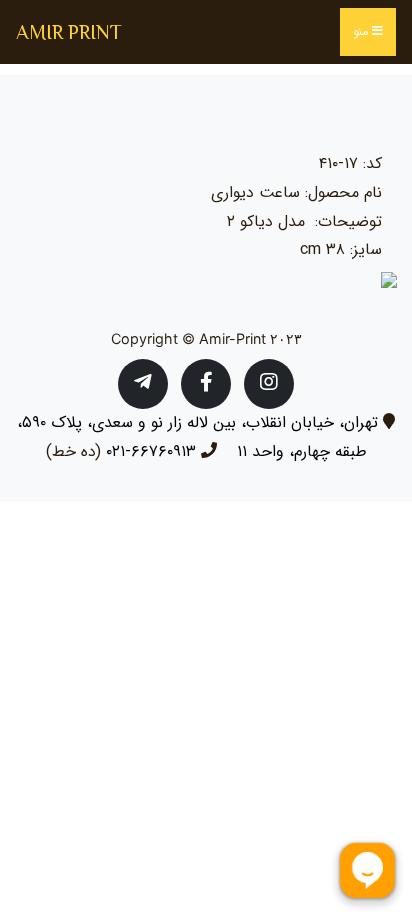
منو (362, 31)
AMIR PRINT (69, 32)
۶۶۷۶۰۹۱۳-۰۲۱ (151, 451)
